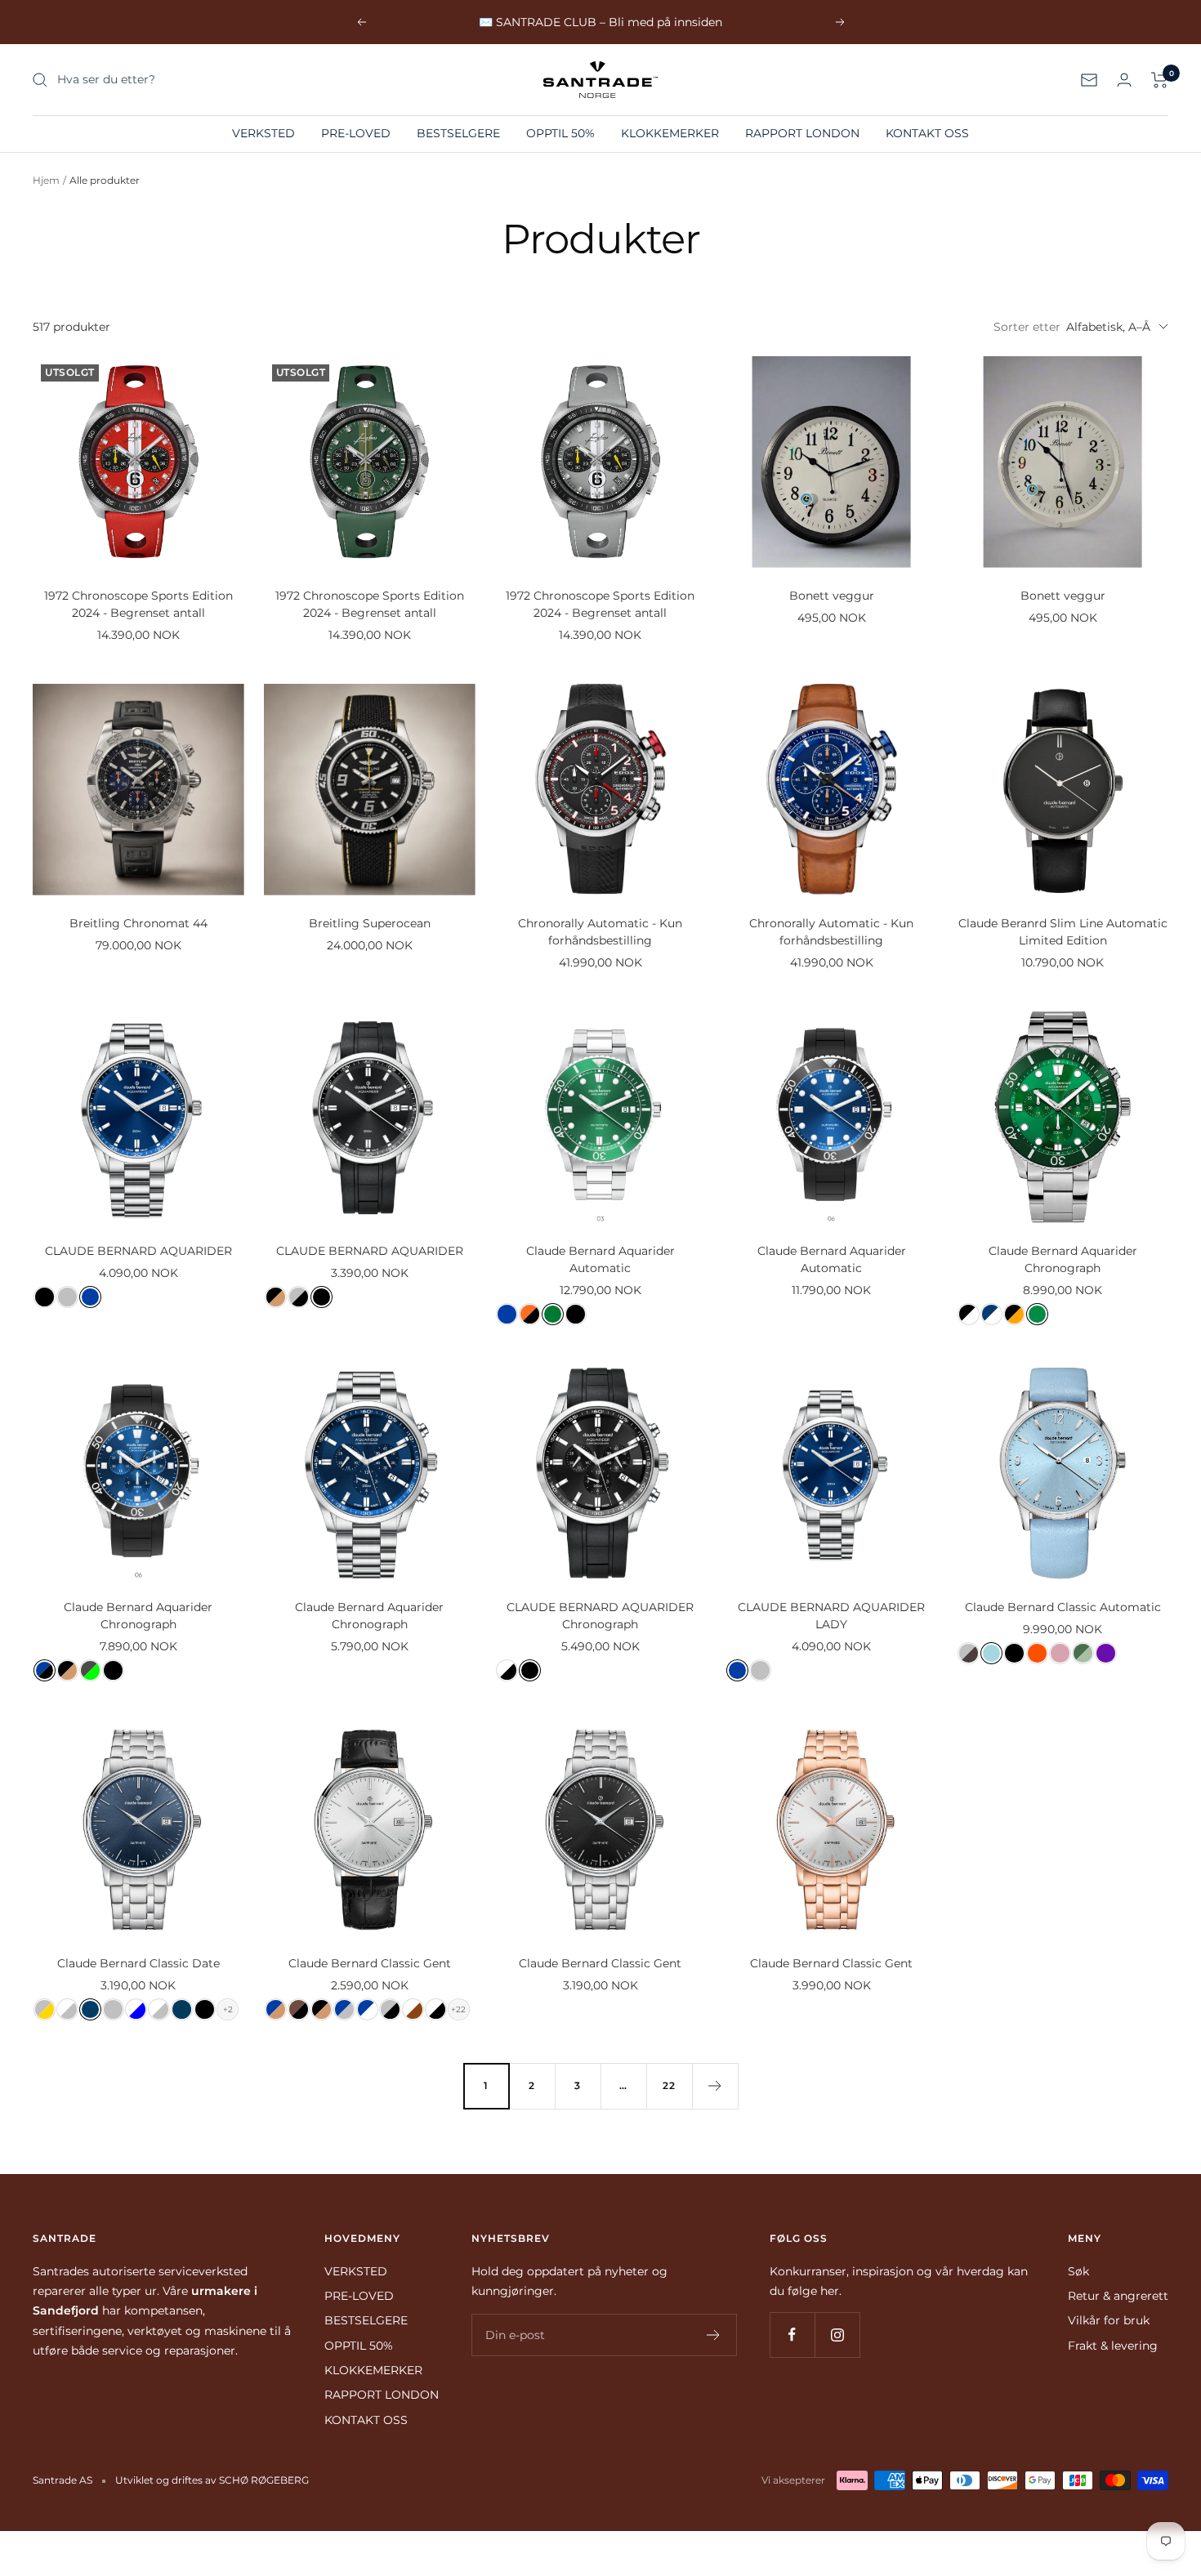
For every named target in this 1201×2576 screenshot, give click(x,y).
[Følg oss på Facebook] (792, 2335)
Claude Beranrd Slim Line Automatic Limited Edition (1063, 932)
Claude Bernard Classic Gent (370, 1963)
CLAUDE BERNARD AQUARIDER (138, 1251)
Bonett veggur (832, 596)
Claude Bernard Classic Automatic (1063, 1607)
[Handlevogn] (1160, 80)
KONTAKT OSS (927, 133)
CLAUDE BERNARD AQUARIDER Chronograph (600, 1616)
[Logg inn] (1124, 80)
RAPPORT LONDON (802, 133)
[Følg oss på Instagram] (837, 2335)
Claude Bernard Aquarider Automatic (600, 1259)
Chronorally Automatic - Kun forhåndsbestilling (600, 932)
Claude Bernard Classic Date (138, 1963)
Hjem (46, 180)
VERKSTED (263, 133)
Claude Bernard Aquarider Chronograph (1063, 1259)
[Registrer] (714, 2335)
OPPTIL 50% (560, 133)
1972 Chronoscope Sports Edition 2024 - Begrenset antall (138, 604)
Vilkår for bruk (1109, 2320)
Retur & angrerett (1118, 2296)
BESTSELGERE (458, 133)
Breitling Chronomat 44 (138, 923)
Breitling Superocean (370, 923)
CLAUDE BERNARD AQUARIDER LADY (831, 1616)
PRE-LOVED (356, 133)
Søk (1078, 2271)
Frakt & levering (1113, 2346)
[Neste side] (715, 2086)
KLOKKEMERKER (670, 133)
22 (669, 2085)
